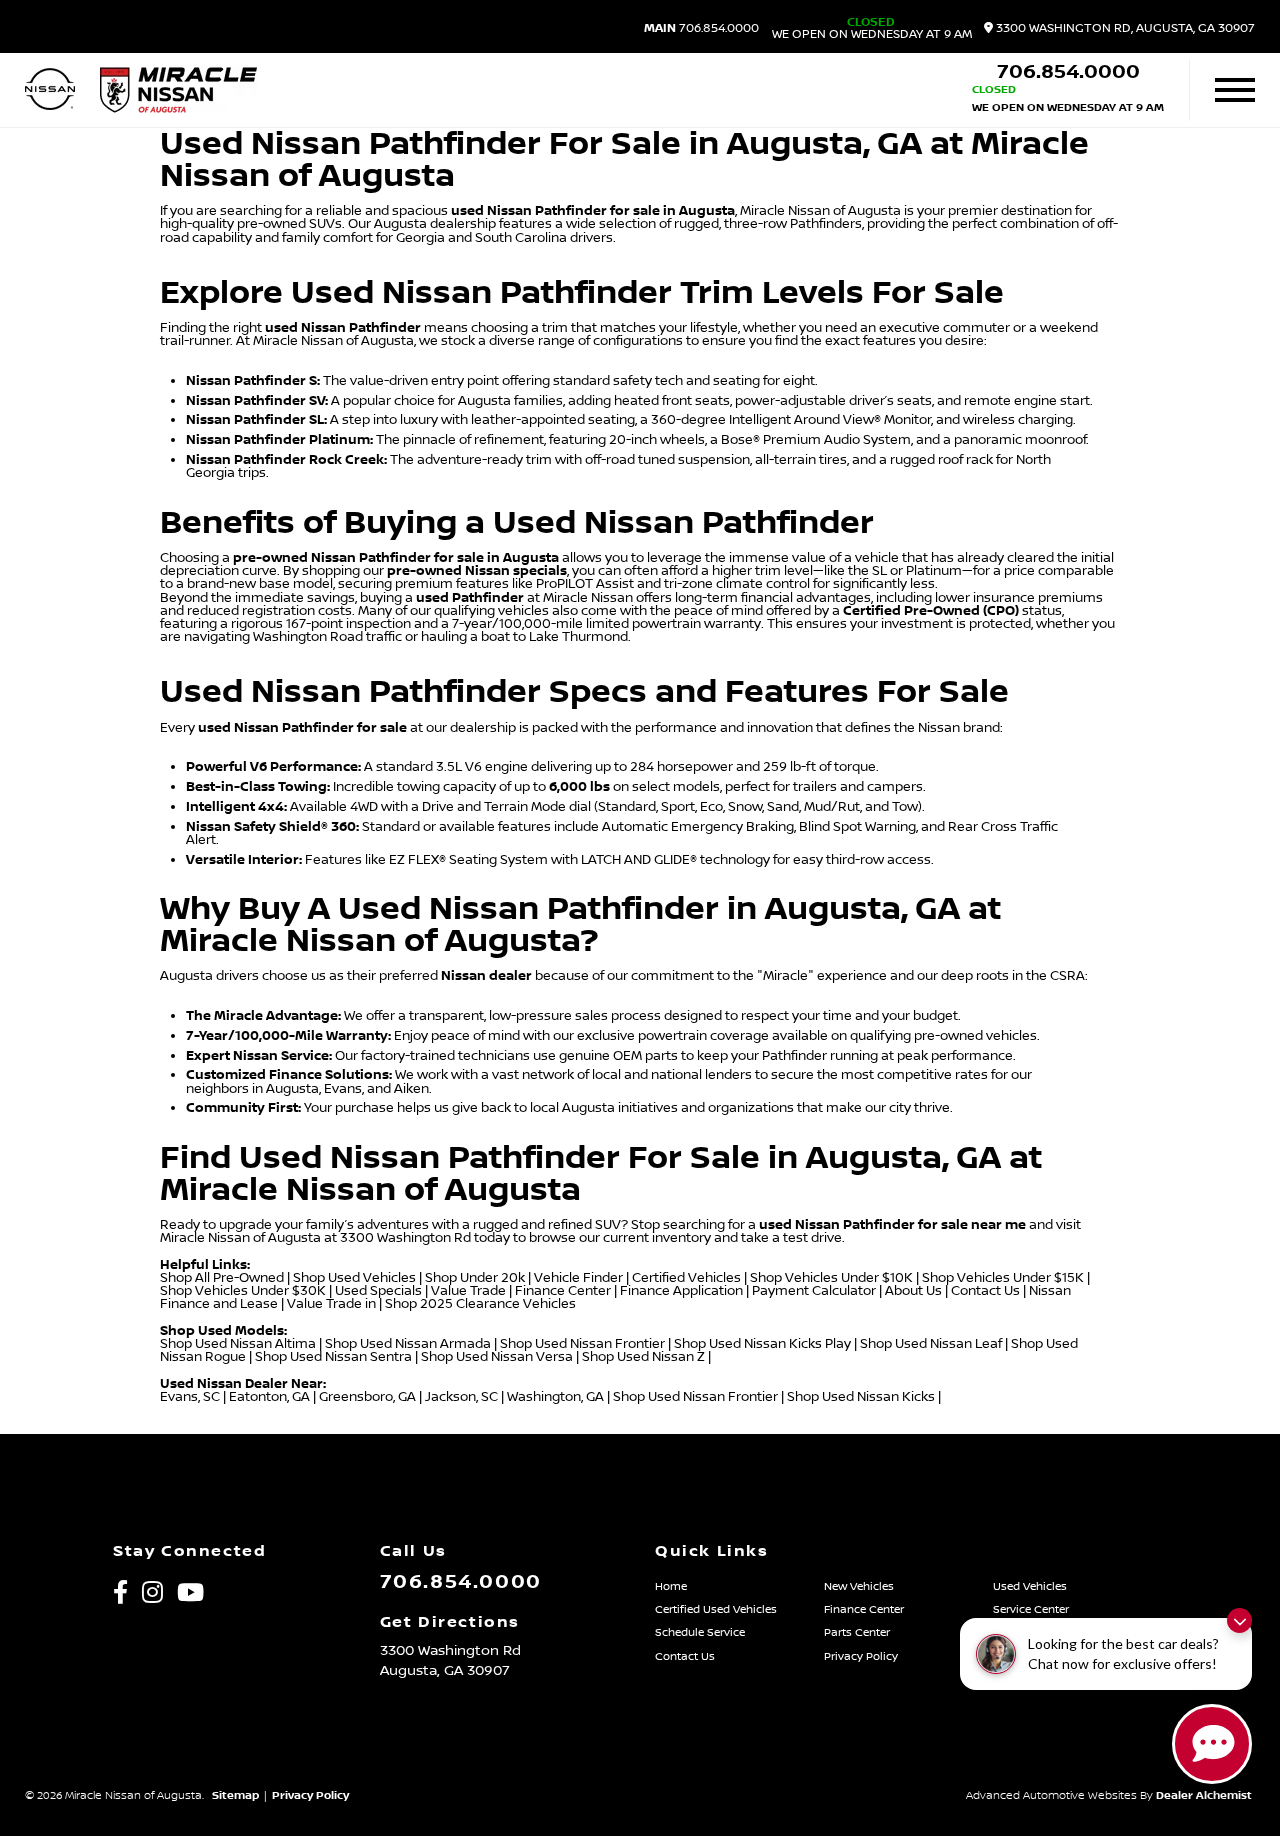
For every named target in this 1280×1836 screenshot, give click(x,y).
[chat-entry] (1212, 1744)
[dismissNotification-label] (1239, 1620)
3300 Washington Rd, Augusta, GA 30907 (1124, 28)
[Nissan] (50, 90)
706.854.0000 (701, 29)
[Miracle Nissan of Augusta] (178, 90)
